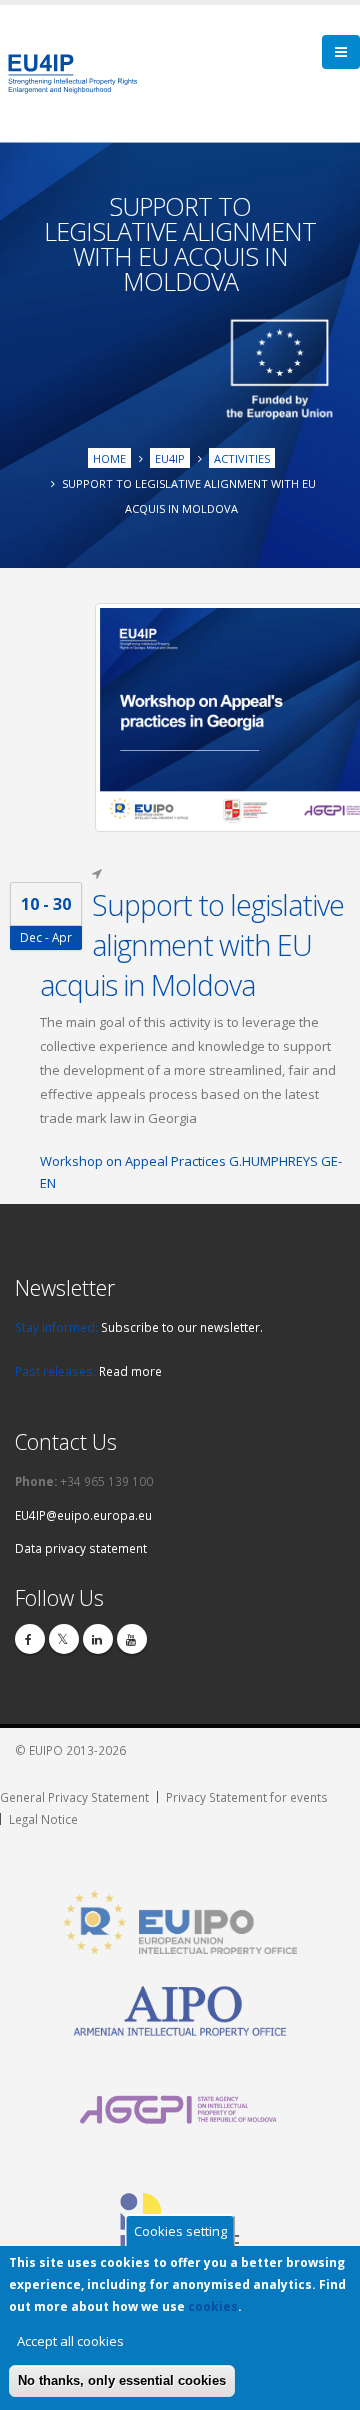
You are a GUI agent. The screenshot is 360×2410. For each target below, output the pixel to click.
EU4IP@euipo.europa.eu (83, 1515)
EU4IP (170, 458)
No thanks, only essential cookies (122, 2380)
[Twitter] (64, 1639)
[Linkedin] (98, 1639)
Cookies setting (180, 2231)
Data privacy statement (81, 1548)
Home (109, 458)
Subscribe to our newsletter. (182, 1327)
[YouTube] (132, 1639)
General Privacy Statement (74, 1797)
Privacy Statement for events (247, 1797)
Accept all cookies (70, 2341)
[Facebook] (30, 1639)
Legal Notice (43, 1819)
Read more (130, 1371)
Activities (242, 458)
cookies (213, 2306)
